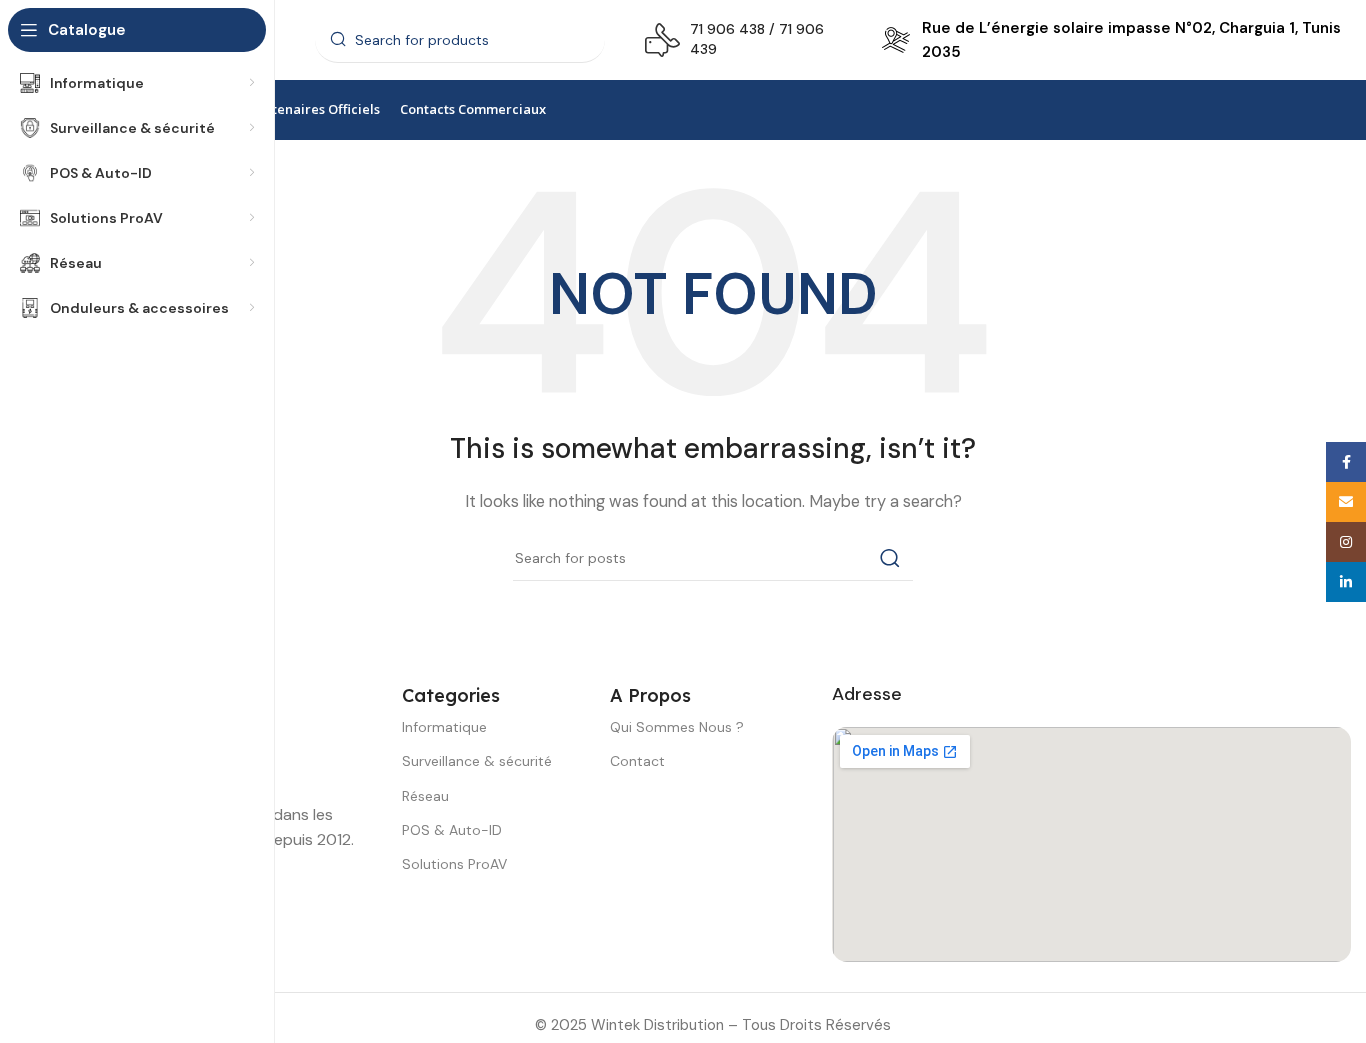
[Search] (890, 558)
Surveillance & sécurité (477, 761)
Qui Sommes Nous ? (677, 727)
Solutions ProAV (454, 864)
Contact (637, 761)
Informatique (444, 727)
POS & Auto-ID (452, 830)
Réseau (425, 796)
